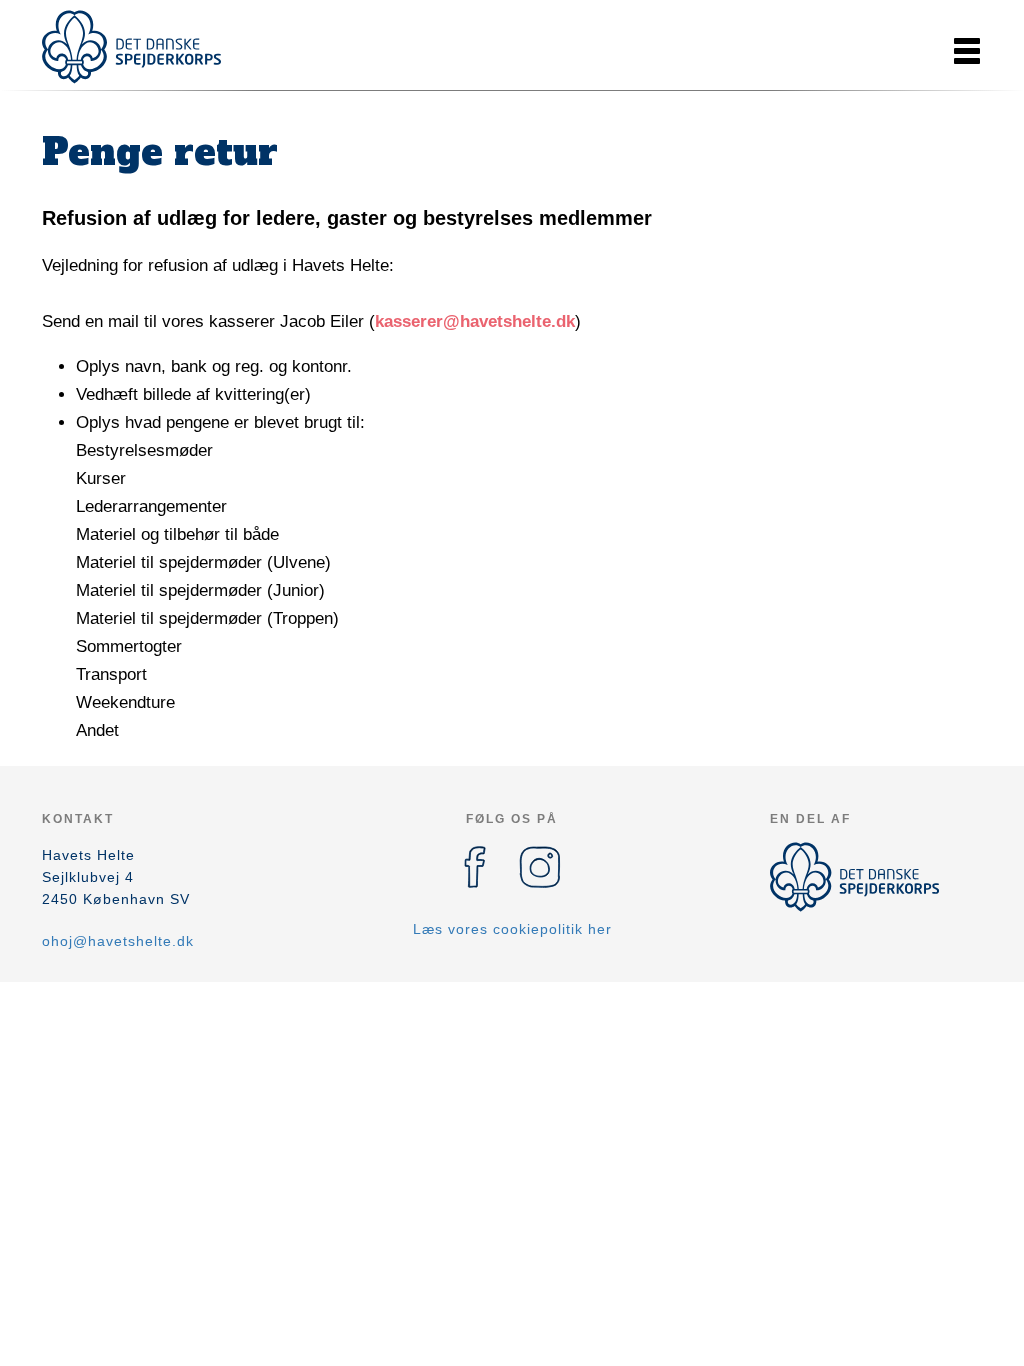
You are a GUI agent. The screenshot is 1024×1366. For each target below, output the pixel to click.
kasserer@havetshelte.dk (475, 321)
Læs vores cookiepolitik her (512, 929)
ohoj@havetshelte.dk (118, 941)
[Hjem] (132, 47)
